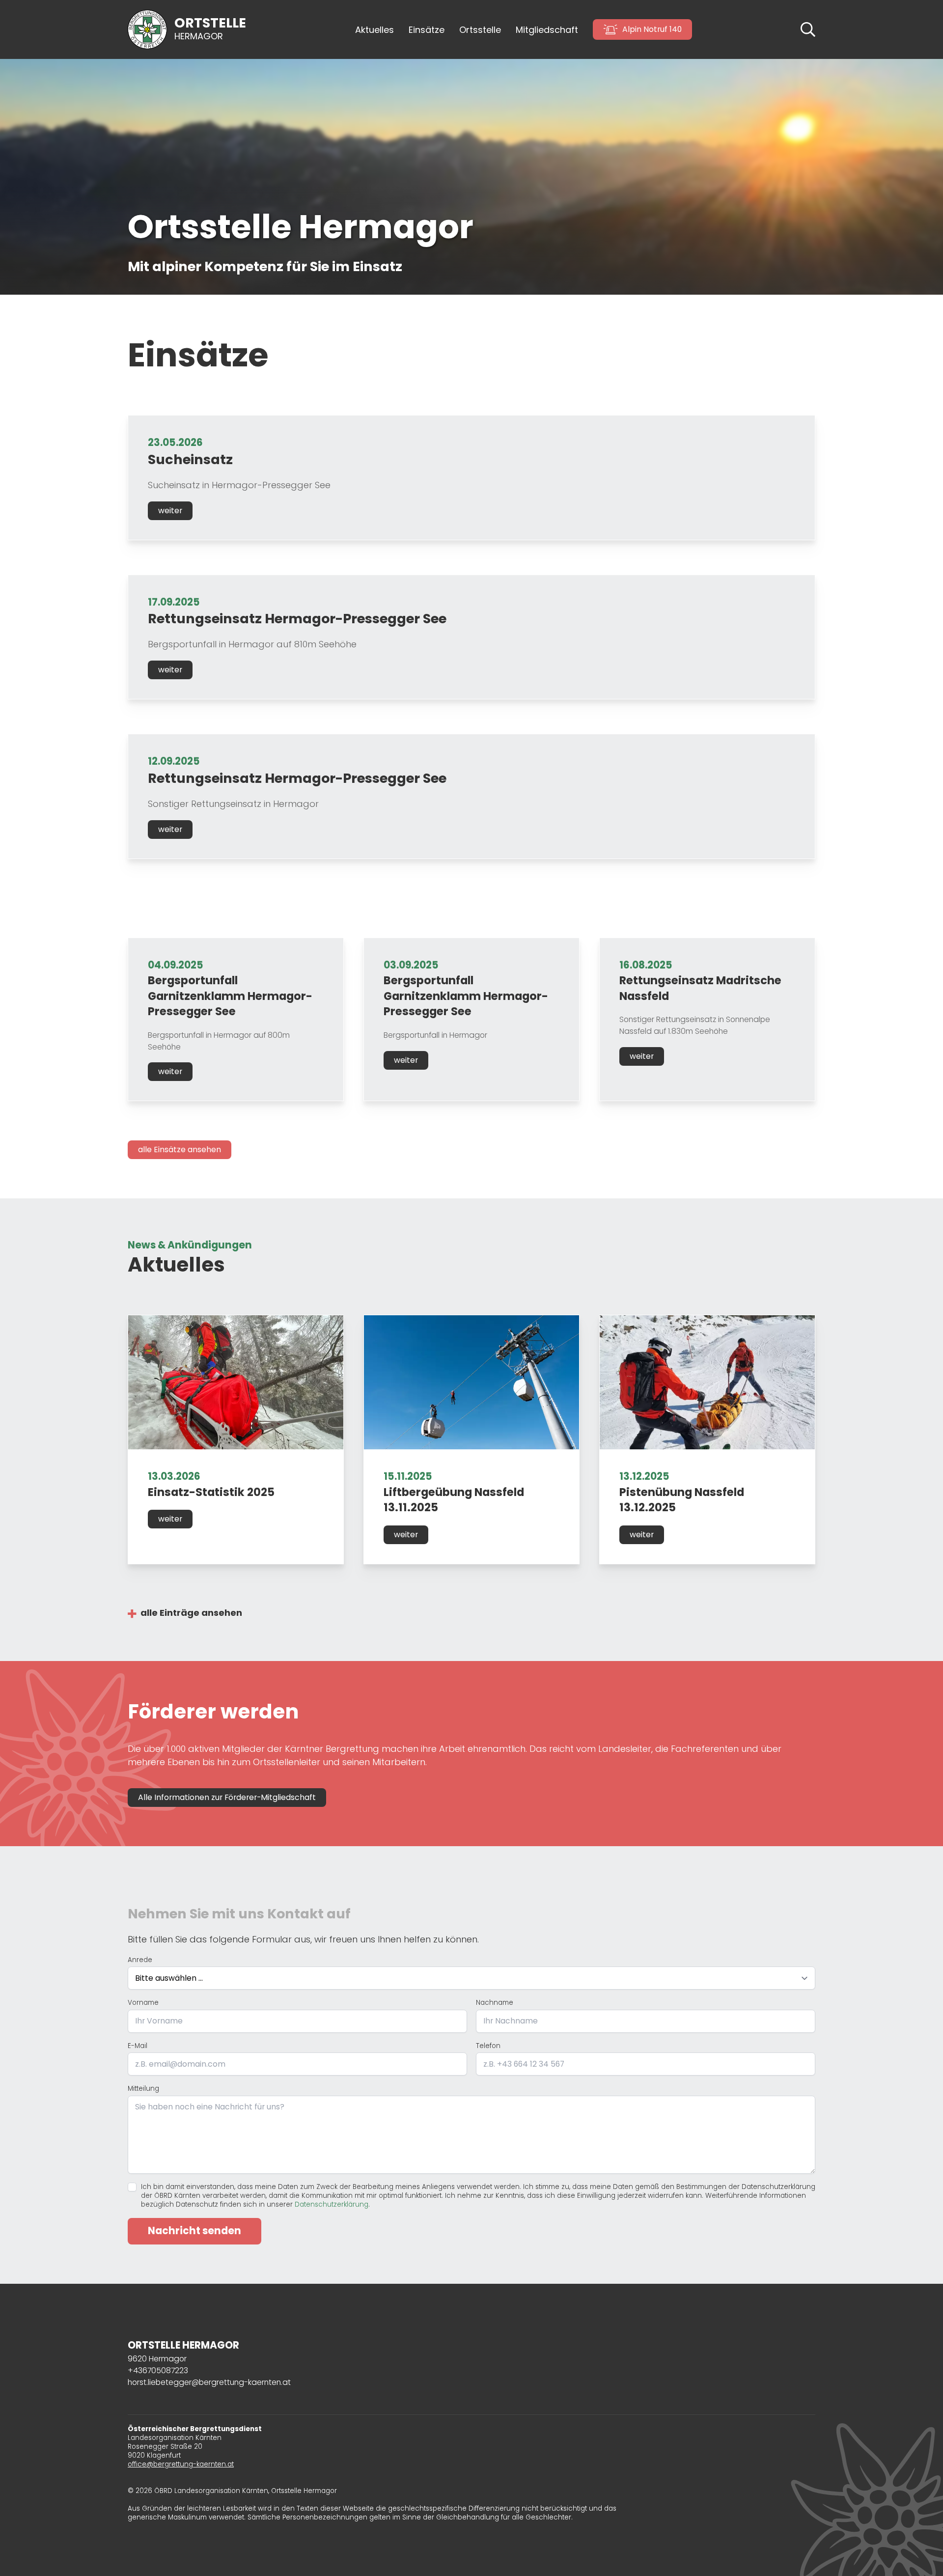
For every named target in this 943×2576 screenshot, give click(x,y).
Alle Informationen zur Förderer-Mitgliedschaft (227, 1797)
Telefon (488, 2046)
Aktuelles (374, 30)
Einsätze (427, 30)
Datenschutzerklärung (332, 2204)
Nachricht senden (194, 2231)
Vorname (143, 2003)
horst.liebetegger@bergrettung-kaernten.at (209, 2382)
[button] (808, 29)
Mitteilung (143, 2089)
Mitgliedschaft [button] (547, 30)
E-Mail (138, 2046)
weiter (170, 511)
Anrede (140, 1960)
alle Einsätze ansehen (180, 1150)
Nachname (495, 2003)
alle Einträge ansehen (191, 1613)
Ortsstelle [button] (480, 30)
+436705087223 (158, 2370)
